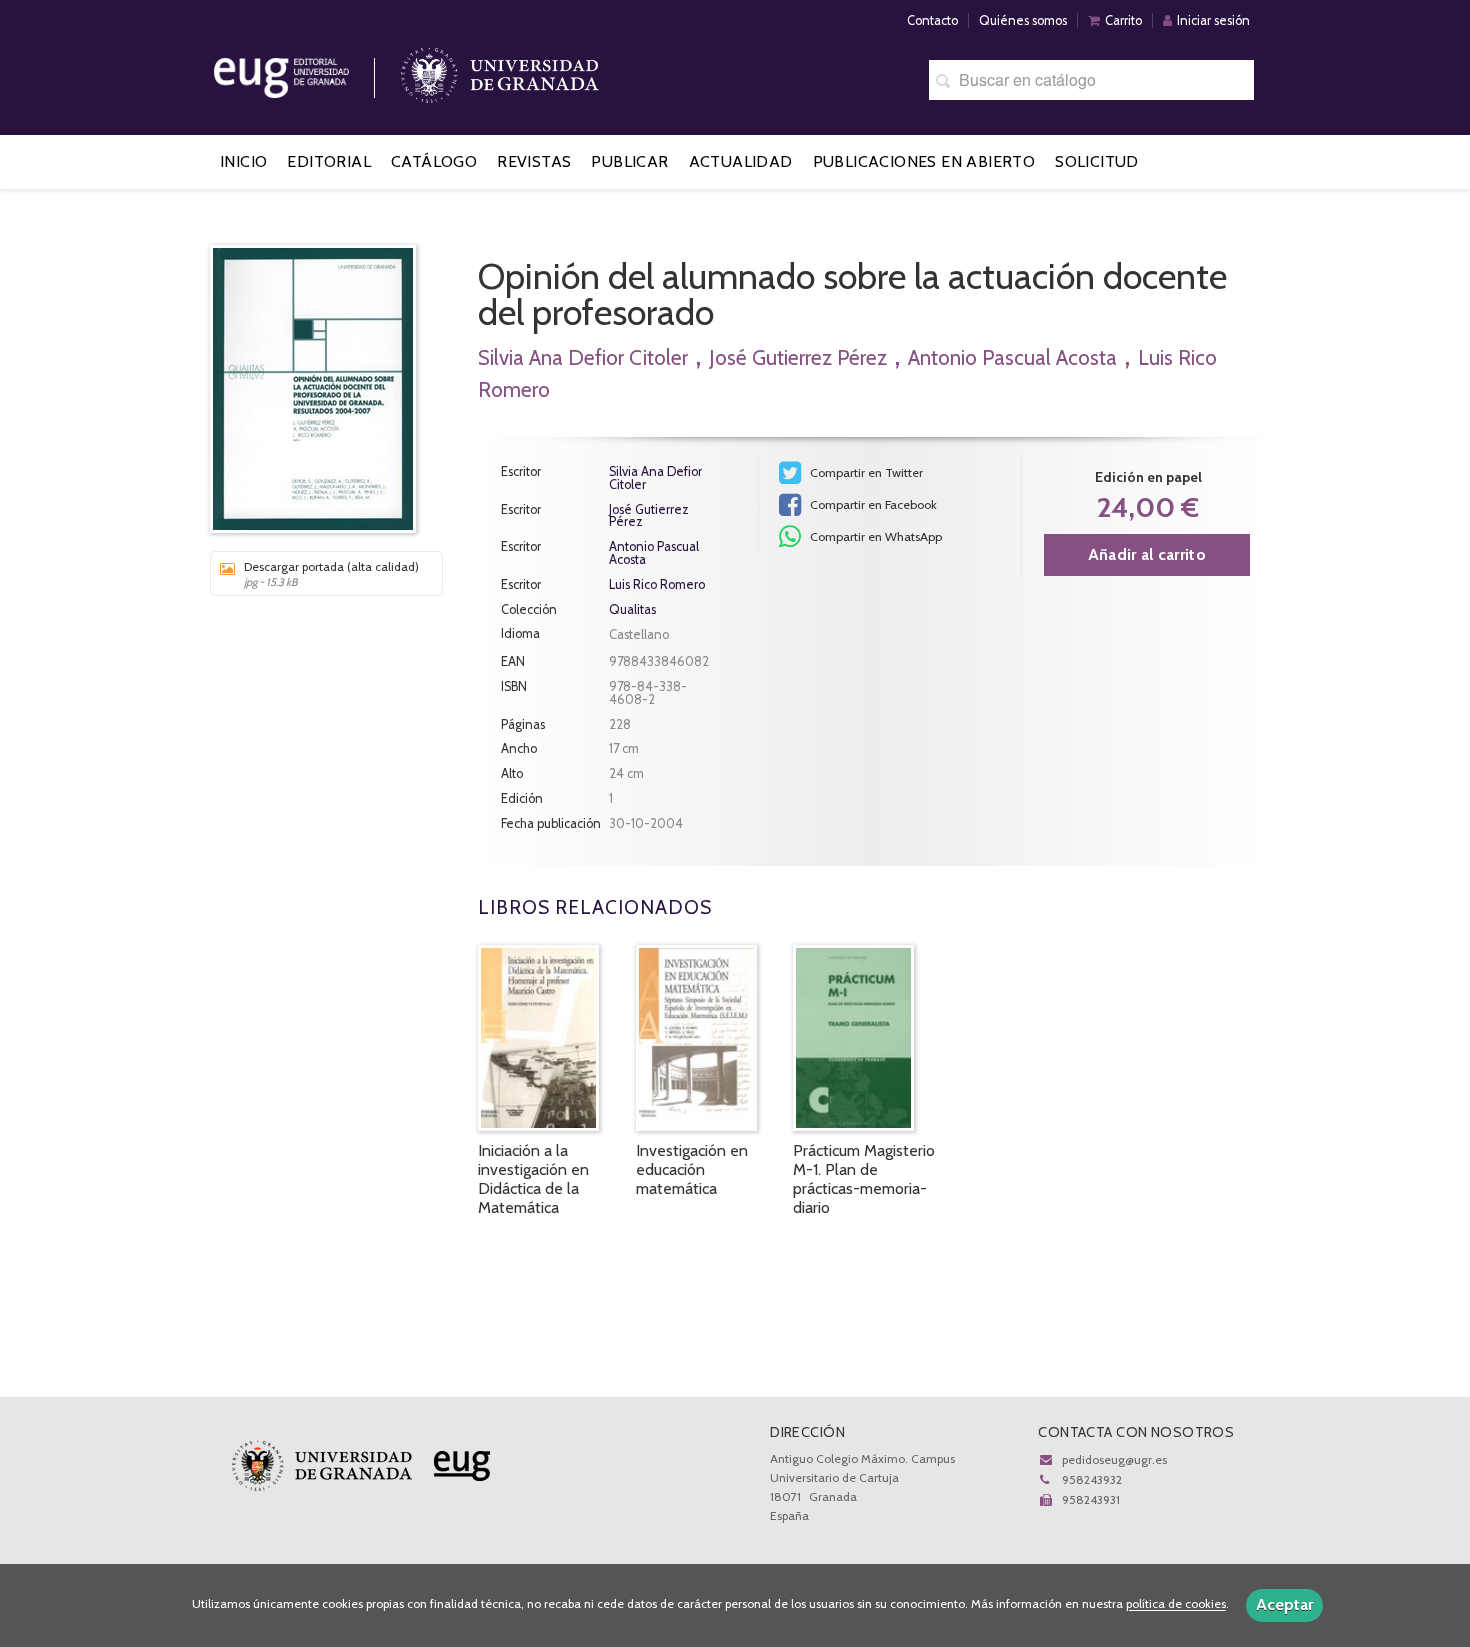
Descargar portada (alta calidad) (331, 574)
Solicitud (1097, 161)
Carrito (1123, 20)
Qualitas (632, 610)
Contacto (932, 20)
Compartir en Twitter (865, 472)
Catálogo (434, 161)
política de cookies (1176, 1604)
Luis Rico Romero (657, 584)
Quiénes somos (1023, 20)
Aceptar (1284, 1604)
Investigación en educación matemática (692, 1169)
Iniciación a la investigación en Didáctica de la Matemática (533, 1179)
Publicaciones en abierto (924, 161)
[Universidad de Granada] (500, 70)
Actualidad (741, 161)
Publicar (629, 161)
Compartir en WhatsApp (874, 536)
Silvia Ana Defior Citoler (583, 357)
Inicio (243, 161)
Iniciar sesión (1213, 20)
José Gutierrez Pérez (798, 357)
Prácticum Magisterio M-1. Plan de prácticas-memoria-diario (864, 1179)
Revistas (534, 161)
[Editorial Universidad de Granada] (307, 70)
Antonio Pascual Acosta (1012, 357)
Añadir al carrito (1147, 554)
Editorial (329, 161)
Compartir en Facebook (872, 504)
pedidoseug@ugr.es (1114, 1459)
